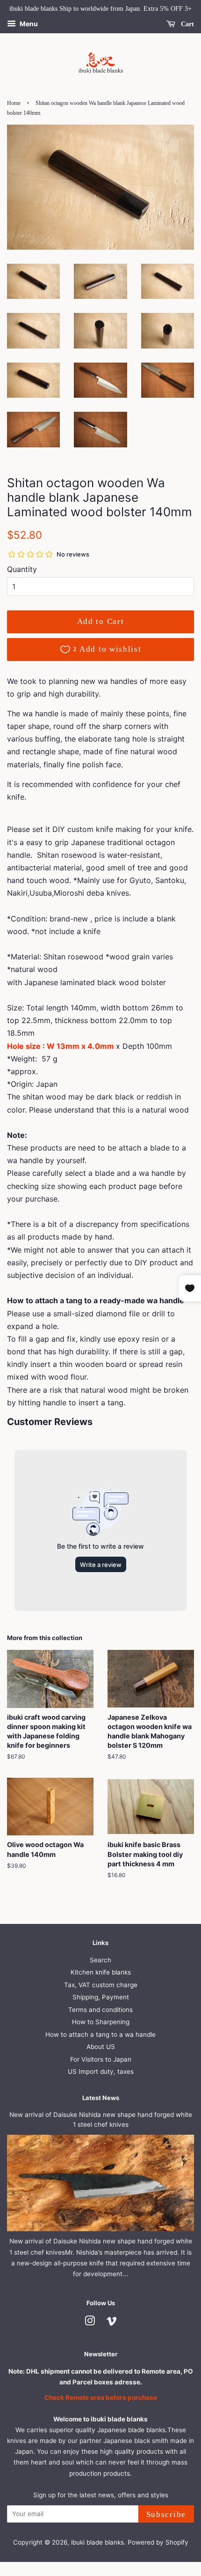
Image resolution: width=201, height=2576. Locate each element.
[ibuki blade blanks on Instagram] (90, 2323)
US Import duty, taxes (101, 2071)
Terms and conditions (100, 2010)
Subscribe (166, 2514)
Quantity (22, 569)
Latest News (101, 2098)
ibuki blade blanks (97, 2542)
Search (100, 1960)
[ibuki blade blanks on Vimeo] (112, 2323)
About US (101, 2047)
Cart (187, 24)
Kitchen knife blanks (101, 1972)
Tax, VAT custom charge (101, 1985)
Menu (28, 24)
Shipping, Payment (101, 1997)
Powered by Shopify (158, 2542)
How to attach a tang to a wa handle (100, 2034)
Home (14, 103)
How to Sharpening (101, 2022)
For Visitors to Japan (101, 2059)
